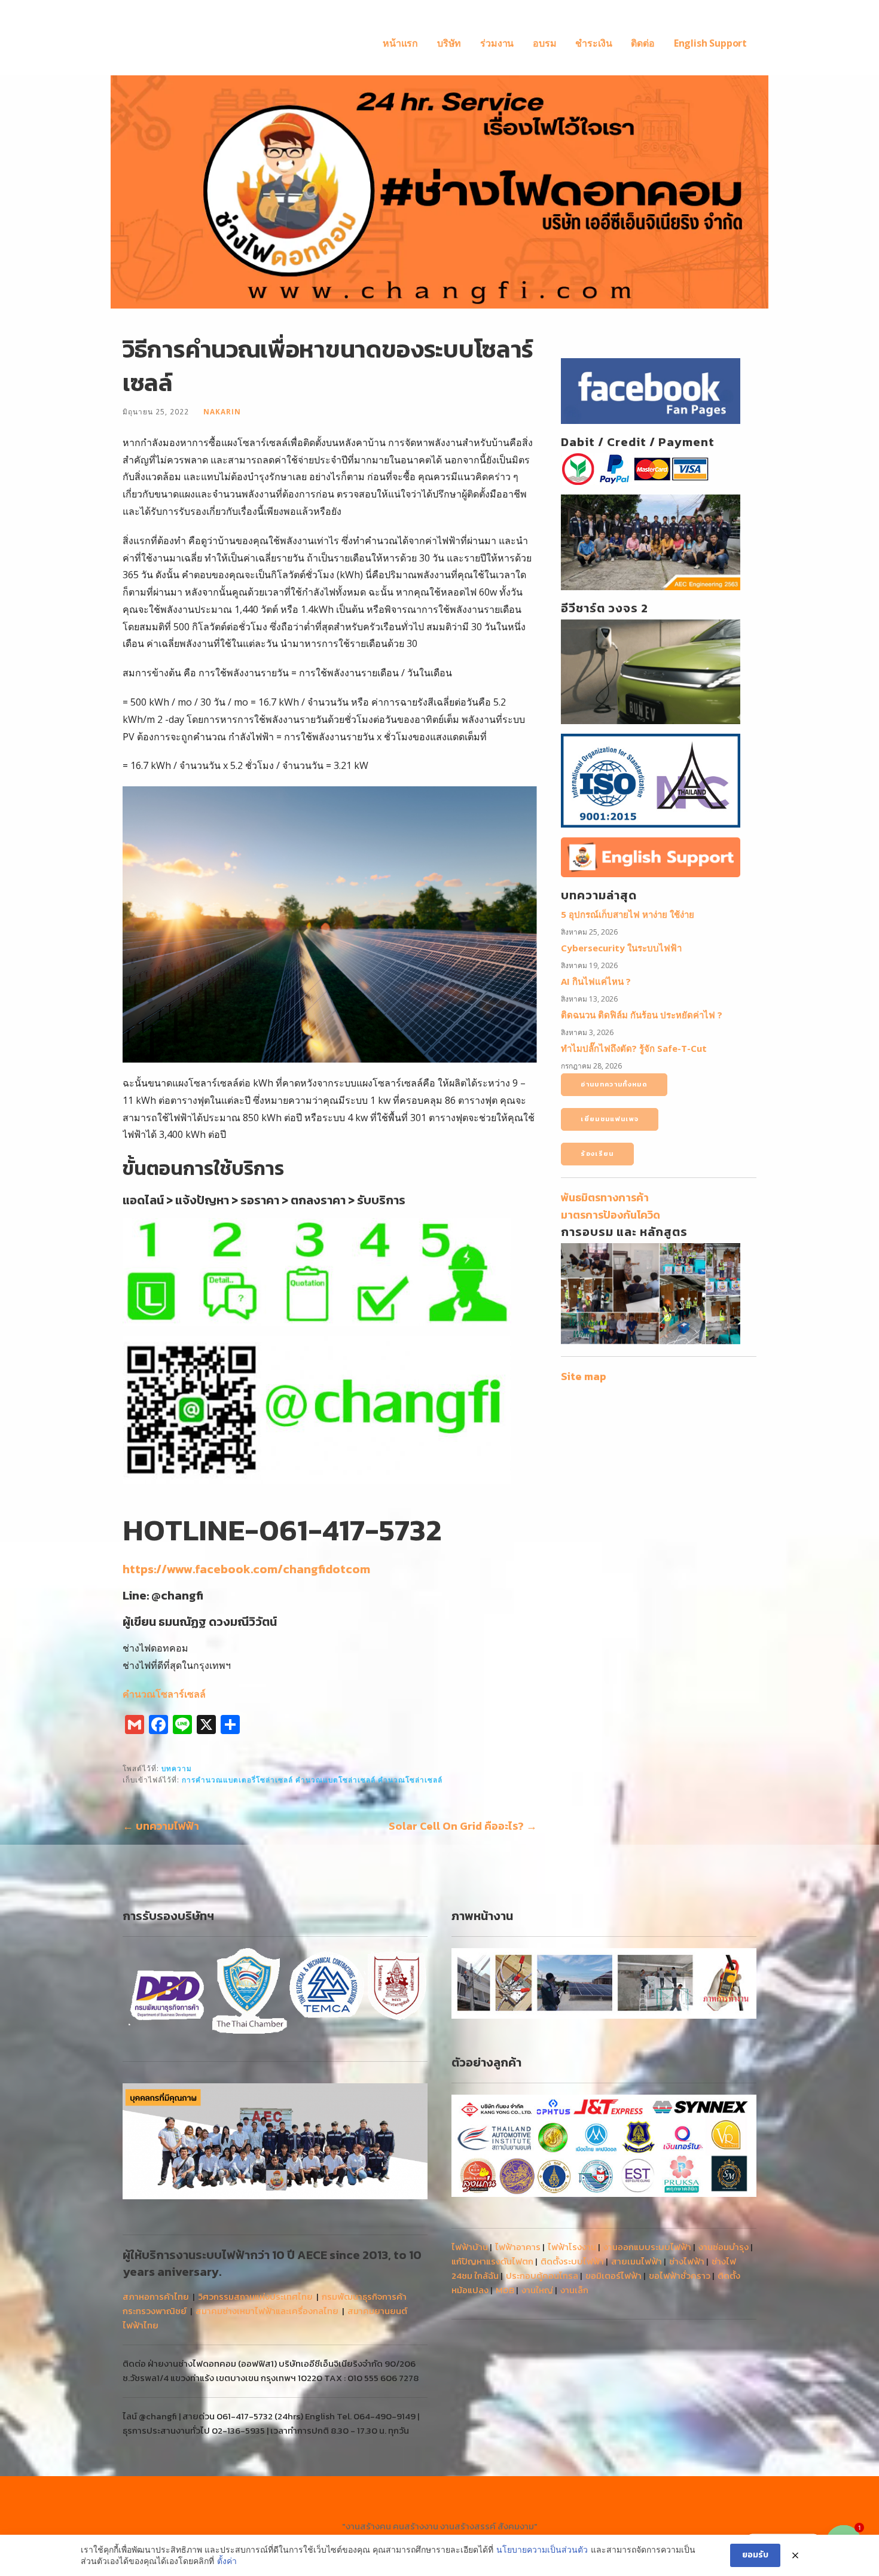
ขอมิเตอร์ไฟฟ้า (614, 2276)
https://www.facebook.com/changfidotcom (246, 1569)
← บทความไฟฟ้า (161, 1826)
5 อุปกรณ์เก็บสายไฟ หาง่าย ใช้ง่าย (628, 914)
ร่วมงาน (497, 43)
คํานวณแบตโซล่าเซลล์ (335, 1780)
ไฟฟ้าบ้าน (470, 2247)
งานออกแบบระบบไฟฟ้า (647, 2247)
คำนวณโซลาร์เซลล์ (164, 1694)
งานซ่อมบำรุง (724, 2247)
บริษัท (449, 43)
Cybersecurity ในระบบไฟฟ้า (621, 948)
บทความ (177, 1768)
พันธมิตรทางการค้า (605, 1197)
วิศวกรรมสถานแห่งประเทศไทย (255, 2296)
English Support (710, 43)
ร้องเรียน (597, 1153)
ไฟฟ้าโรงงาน (572, 2247)
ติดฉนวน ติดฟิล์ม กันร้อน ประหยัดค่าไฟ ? (642, 1015)
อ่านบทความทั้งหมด (614, 1084)
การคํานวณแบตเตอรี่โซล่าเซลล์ (237, 1780)
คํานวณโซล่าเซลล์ (410, 1780)
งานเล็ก (574, 2290)
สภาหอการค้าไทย (156, 2296)
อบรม (544, 43)
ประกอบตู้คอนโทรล (542, 2276)
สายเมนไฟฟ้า (637, 2261)
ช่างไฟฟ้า (687, 2261)
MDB (505, 2290)
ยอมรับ (755, 2555)
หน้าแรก (400, 43)
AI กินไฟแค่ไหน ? (596, 981)
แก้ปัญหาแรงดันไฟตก (492, 2261)
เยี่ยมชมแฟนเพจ (610, 1119)
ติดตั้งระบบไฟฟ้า (572, 2261)
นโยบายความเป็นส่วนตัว (542, 2549)
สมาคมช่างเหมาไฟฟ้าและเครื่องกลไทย (267, 2311)
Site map (584, 1376)
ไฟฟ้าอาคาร (518, 2247)
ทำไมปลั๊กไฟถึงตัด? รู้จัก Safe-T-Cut (634, 1048)
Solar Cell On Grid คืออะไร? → (463, 1826)
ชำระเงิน (593, 43)
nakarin (222, 411)
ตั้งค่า (227, 2561)
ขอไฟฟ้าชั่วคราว (680, 2276)
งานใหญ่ (537, 2290)
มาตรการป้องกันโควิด (611, 1215)
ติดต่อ (643, 43)
